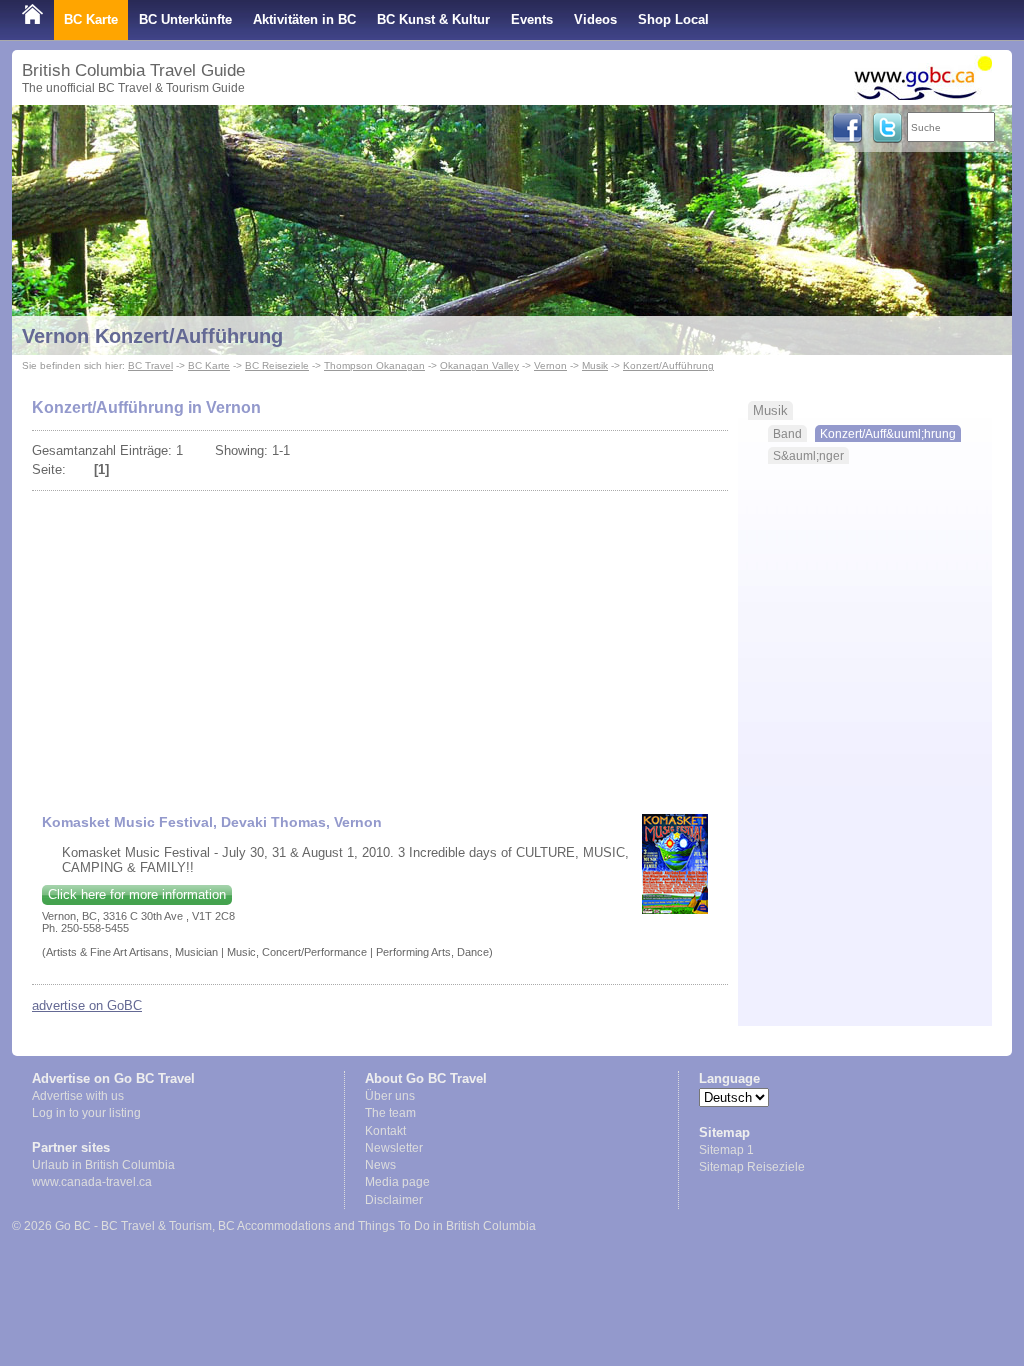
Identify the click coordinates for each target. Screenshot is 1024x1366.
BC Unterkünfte (185, 19)
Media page (397, 1182)
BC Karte (91, 19)
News (380, 1165)
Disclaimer (394, 1200)
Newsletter (394, 1148)
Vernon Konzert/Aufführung (152, 336)
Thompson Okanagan (374, 365)
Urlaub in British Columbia (103, 1165)
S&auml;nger (808, 455)
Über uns (390, 1096)
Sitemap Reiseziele (752, 1167)
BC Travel (150, 365)
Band (787, 433)
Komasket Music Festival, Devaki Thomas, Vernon (212, 822)
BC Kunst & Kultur (433, 19)
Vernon (550, 365)
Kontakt (385, 1131)
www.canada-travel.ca (92, 1182)
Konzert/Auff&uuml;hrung (888, 433)
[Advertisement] (380, 644)
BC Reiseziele (277, 365)
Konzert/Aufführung (668, 365)
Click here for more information (137, 894)
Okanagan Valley (479, 365)
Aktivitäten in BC (304, 19)
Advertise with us (78, 1096)
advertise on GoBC (87, 1005)
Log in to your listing (86, 1113)
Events (532, 19)
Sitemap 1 (726, 1150)
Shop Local (673, 19)
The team (390, 1113)
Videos (595, 19)
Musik (595, 365)
